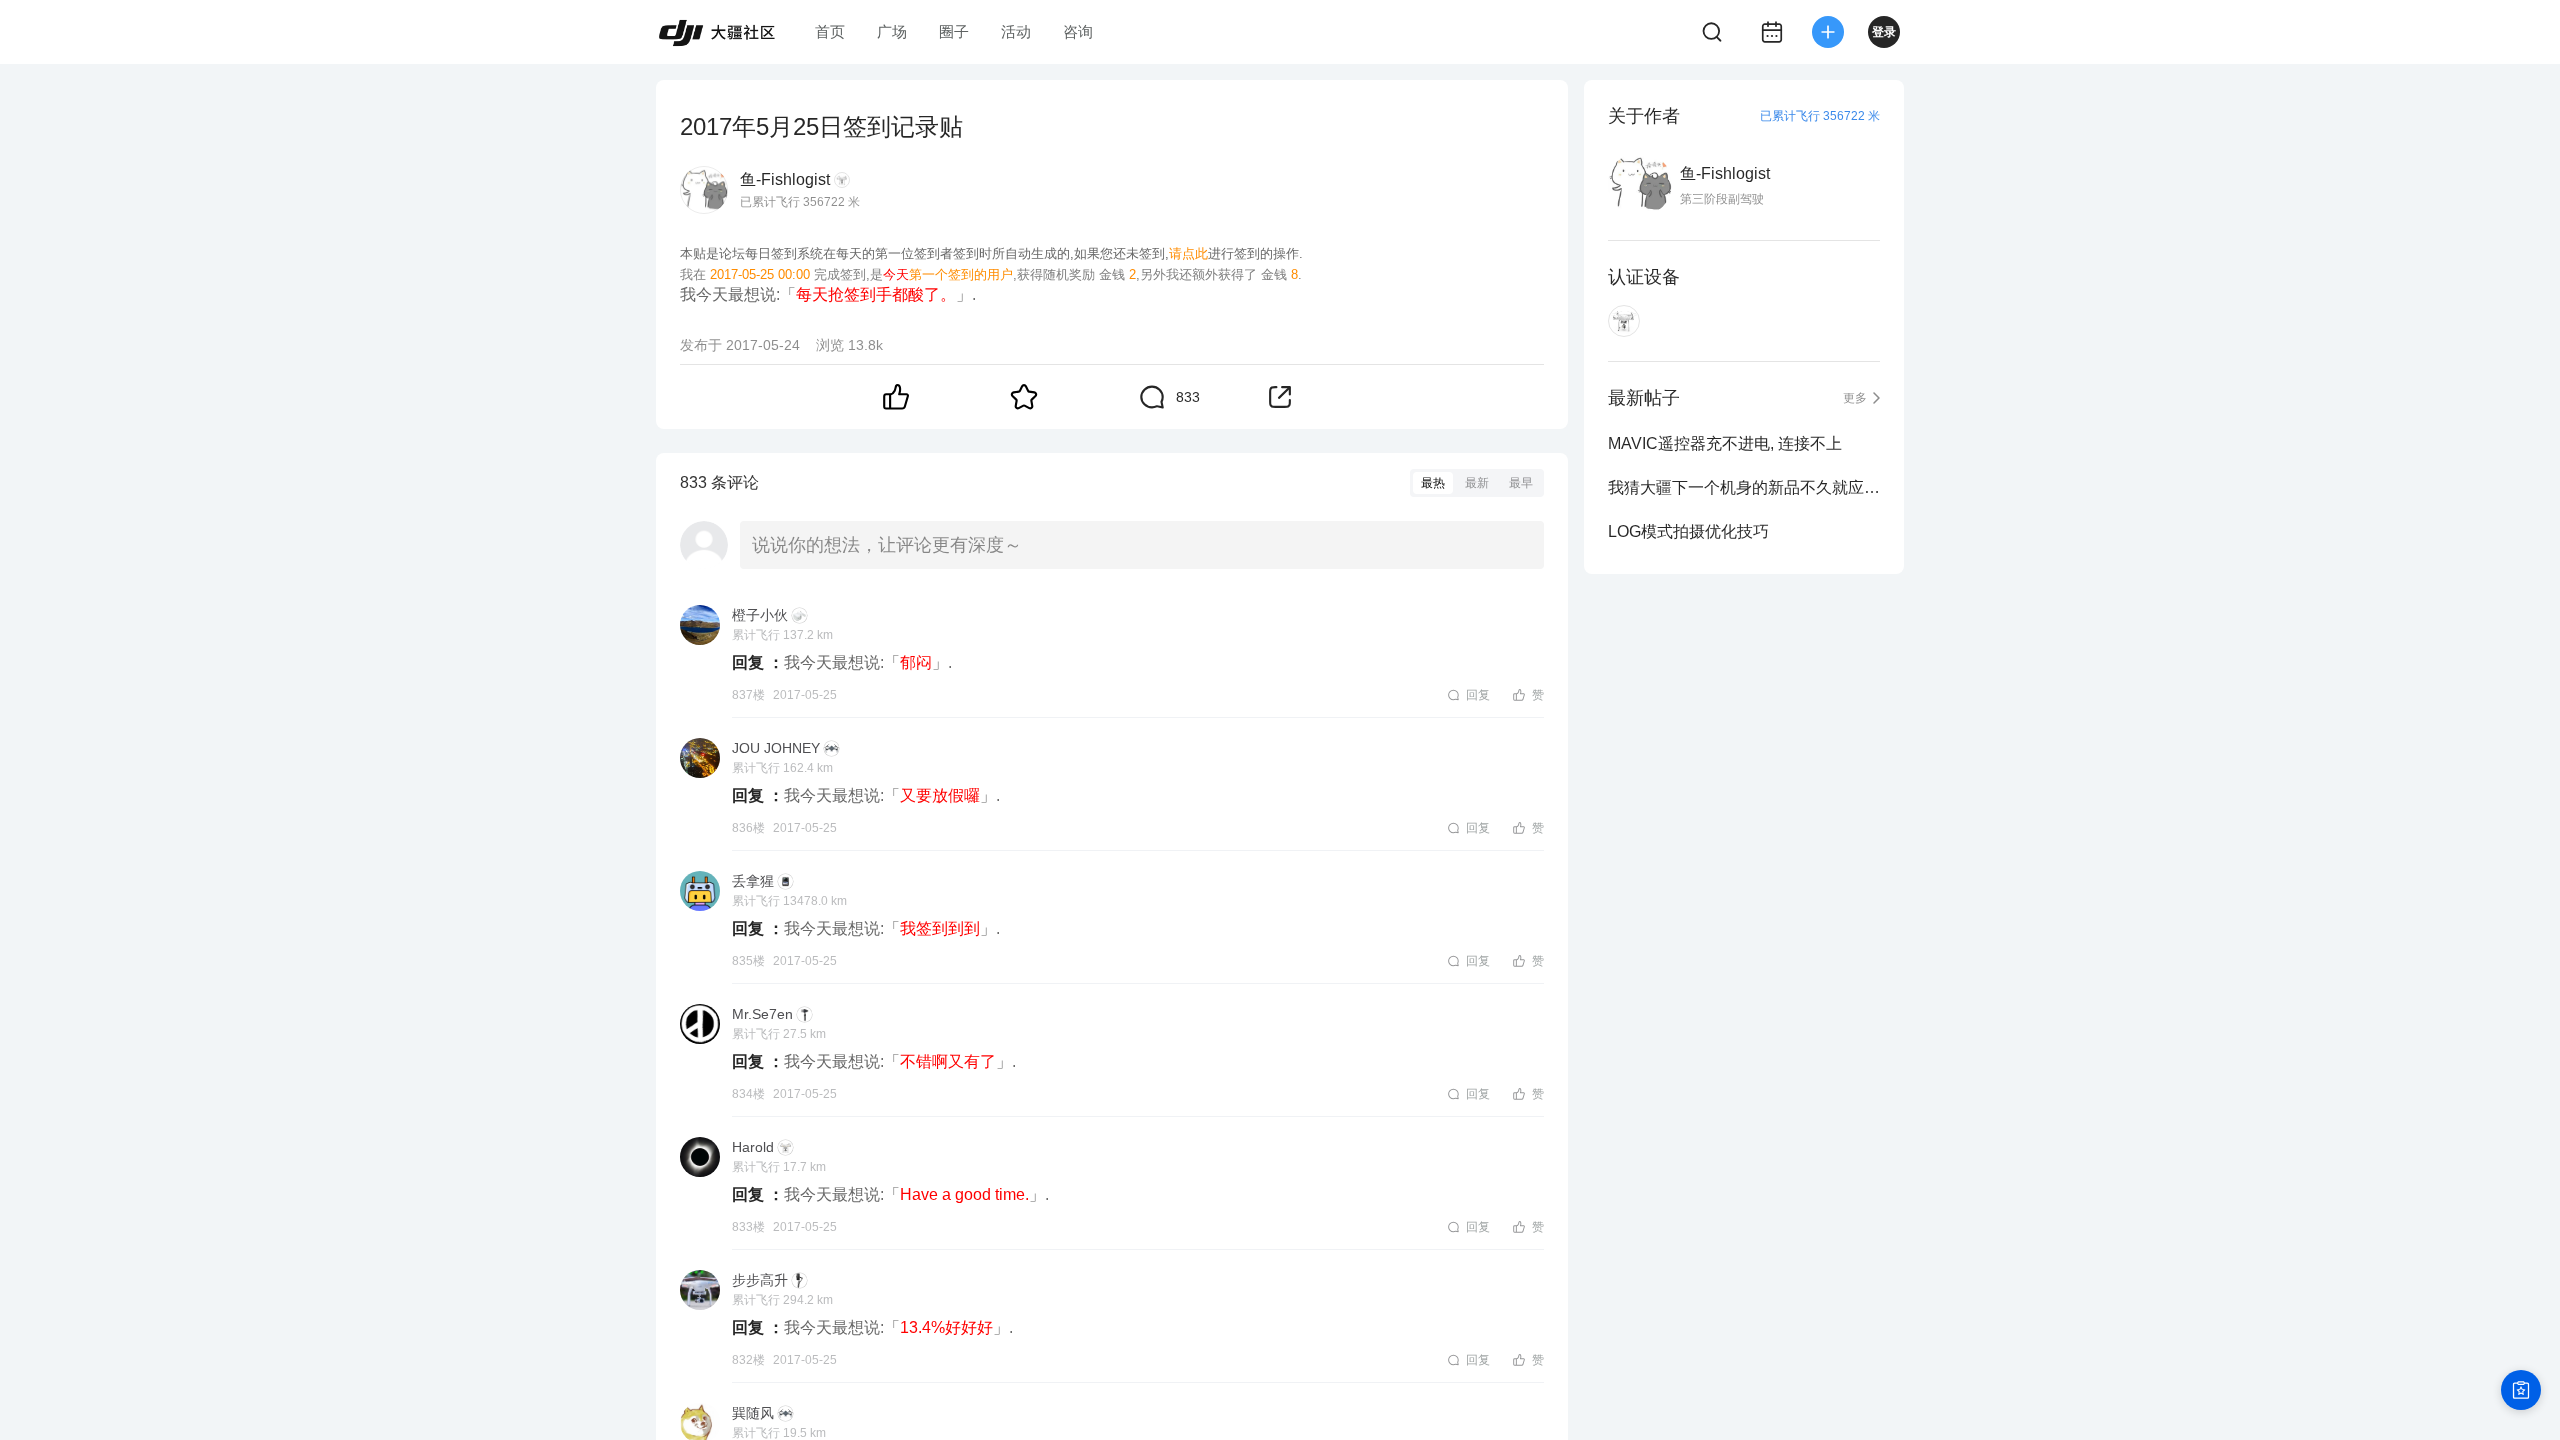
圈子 (954, 31)
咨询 (1078, 31)
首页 (830, 31)
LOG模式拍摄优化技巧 (1688, 531)
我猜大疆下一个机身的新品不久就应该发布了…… (1744, 487)
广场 (892, 31)
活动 (1016, 31)
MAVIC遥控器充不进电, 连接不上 (1725, 443)
